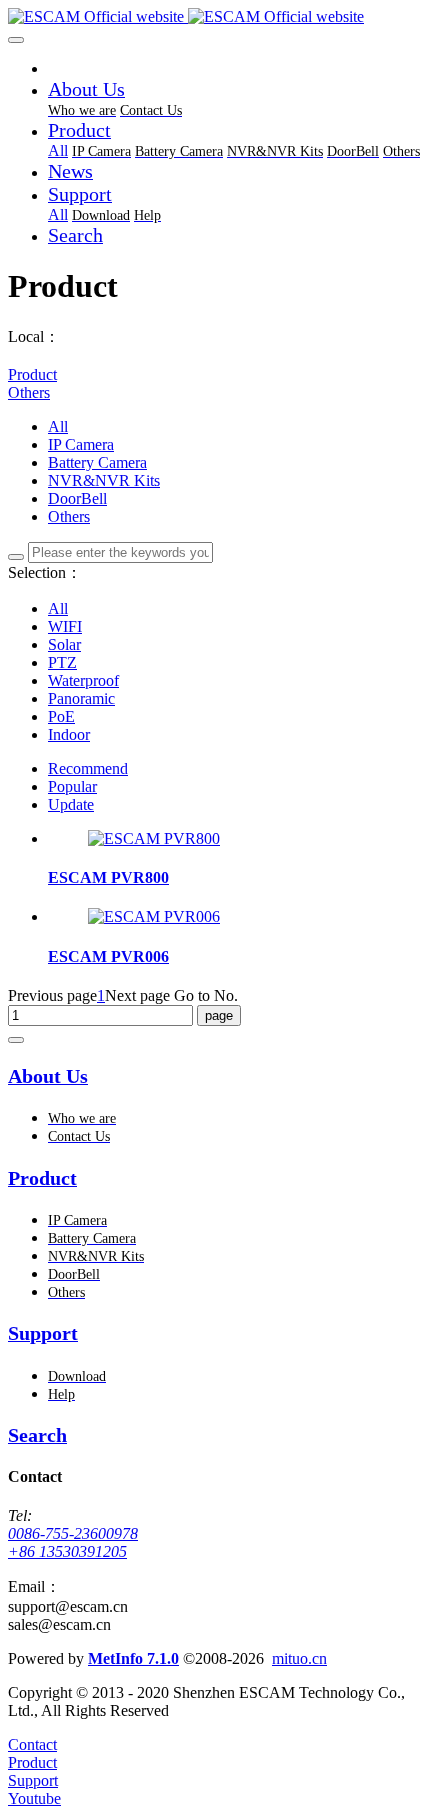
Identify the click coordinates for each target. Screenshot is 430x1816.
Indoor (69, 734)
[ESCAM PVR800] (154, 838)
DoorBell (77, 498)
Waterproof (83, 680)
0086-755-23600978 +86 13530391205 (73, 1542)
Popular (72, 786)
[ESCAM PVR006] (154, 916)
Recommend (88, 768)
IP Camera (81, 444)
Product (32, 374)
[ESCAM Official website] (215, 17)
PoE (61, 716)
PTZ (62, 662)
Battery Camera (97, 462)
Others (29, 392)
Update (71, 804)
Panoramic (81, 698)
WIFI (65, 626)
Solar (64, 644)
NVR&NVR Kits (104, 480)
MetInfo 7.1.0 (133, 1658)
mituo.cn (299, 1658)
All (58, 150)
